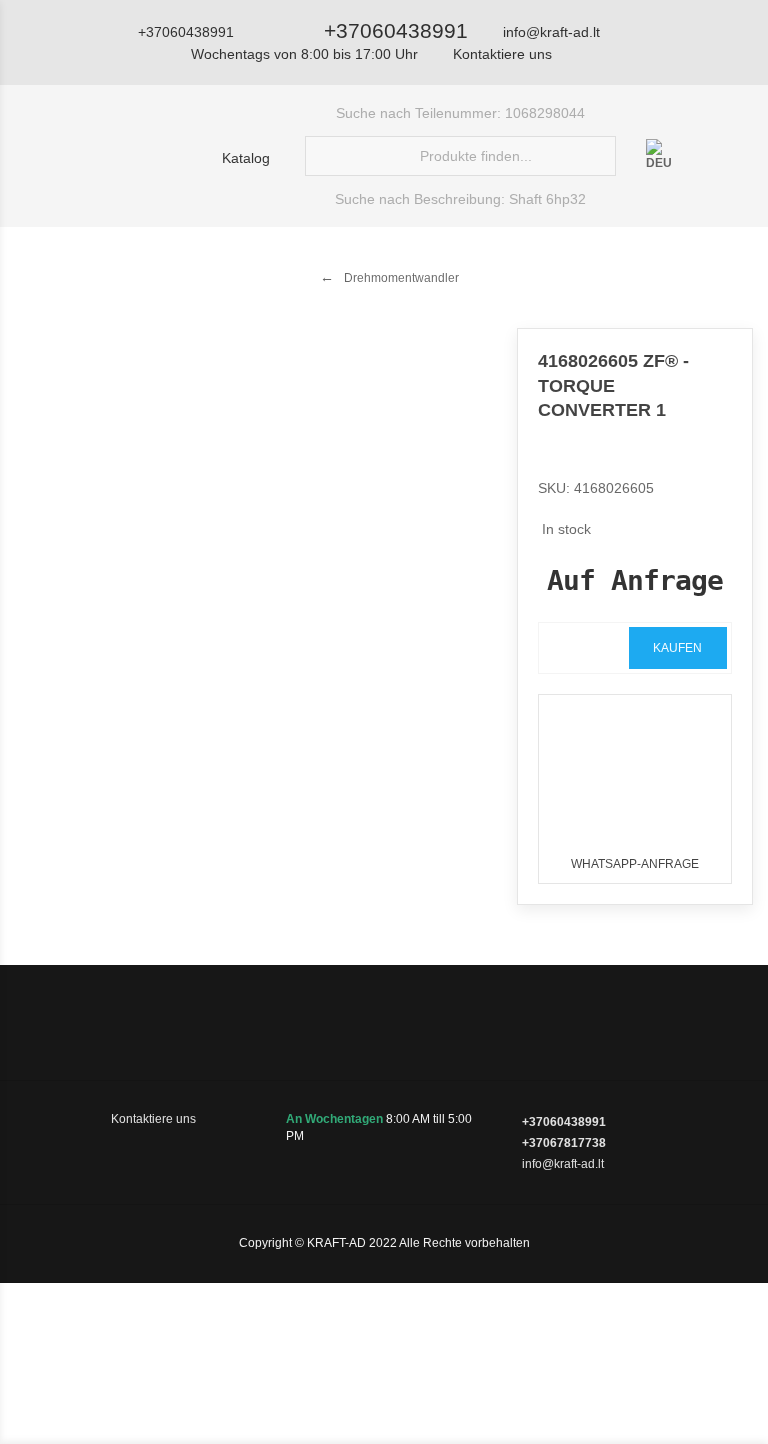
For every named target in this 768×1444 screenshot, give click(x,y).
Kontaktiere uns (502, 54)
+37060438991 (396, 30)
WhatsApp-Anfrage (635, 864)
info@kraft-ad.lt (551, 32)
